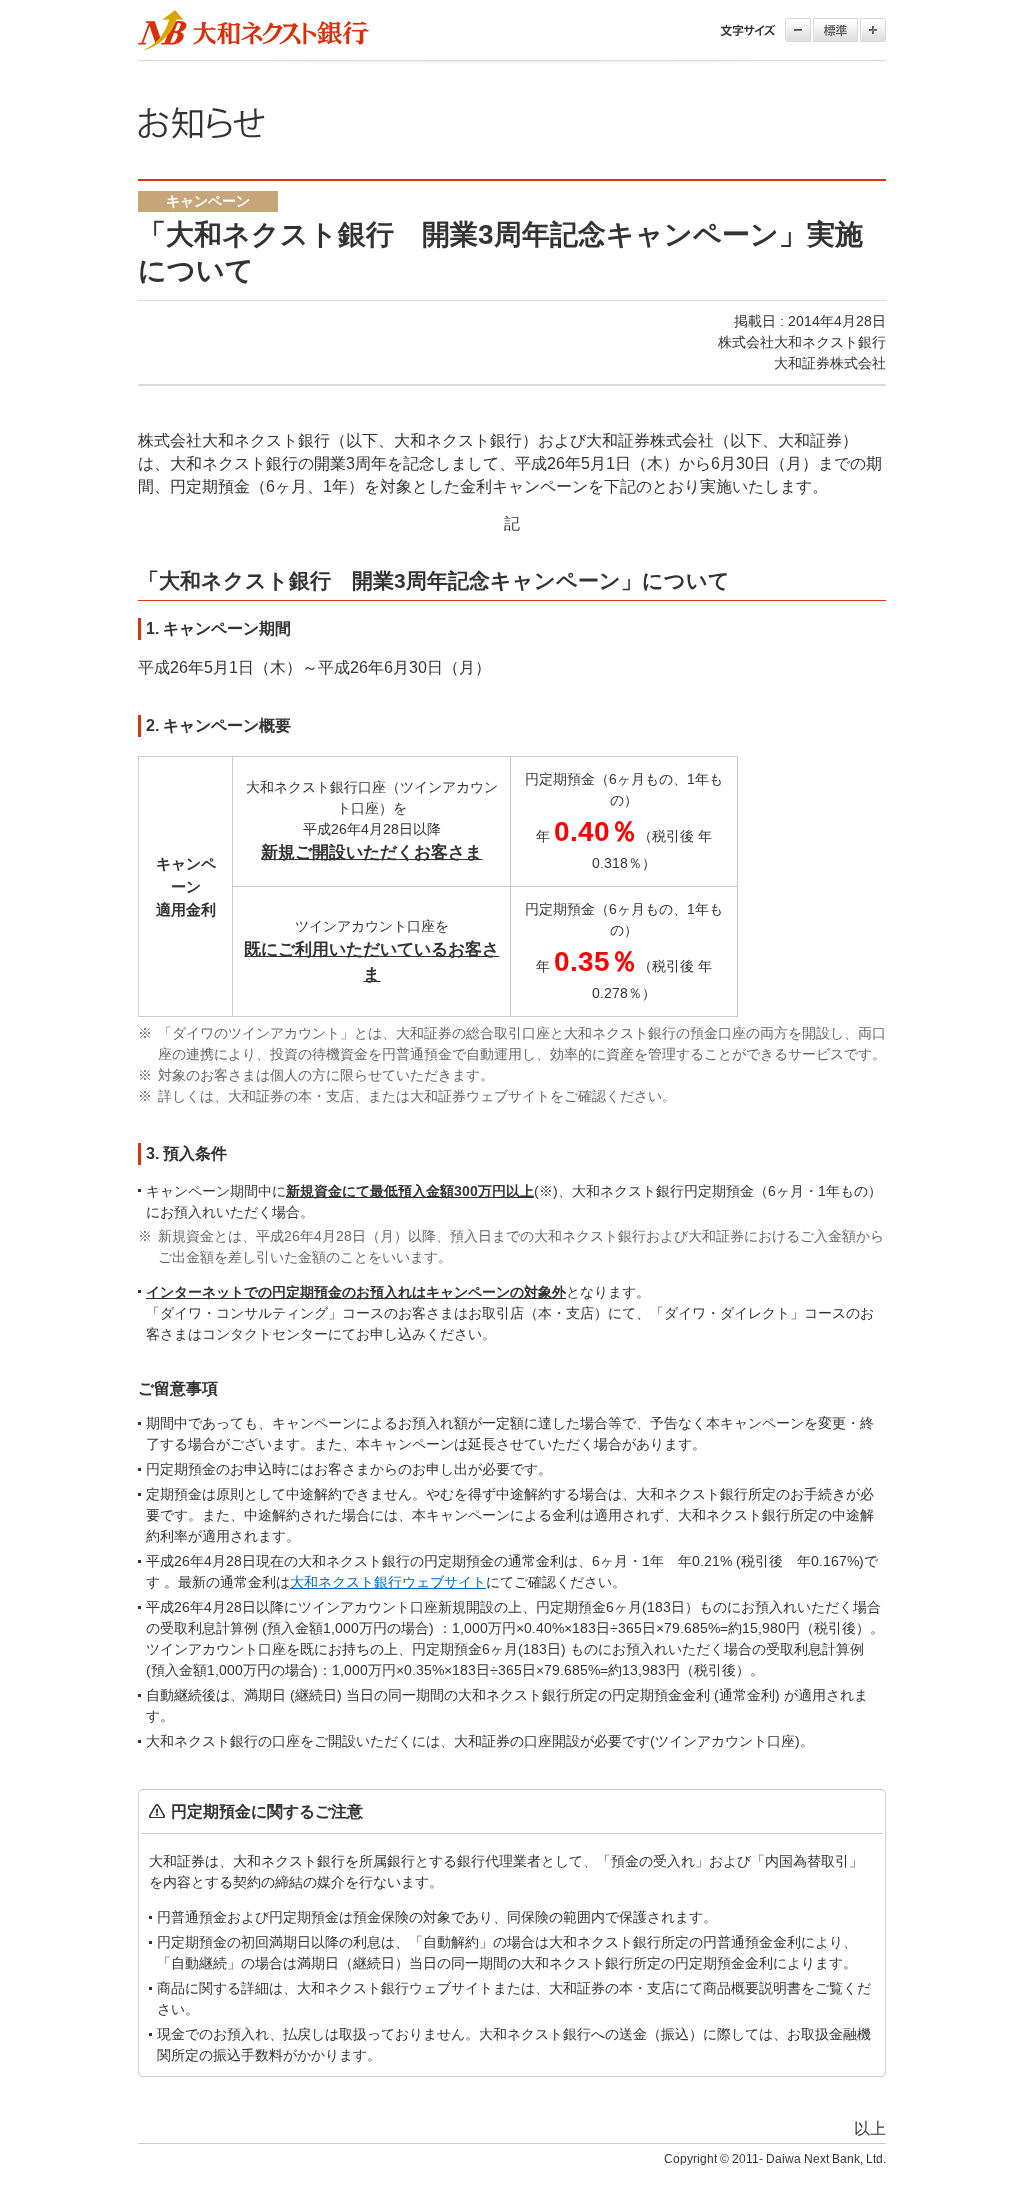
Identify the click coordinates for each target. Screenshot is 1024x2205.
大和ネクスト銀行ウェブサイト (388, 1582)
